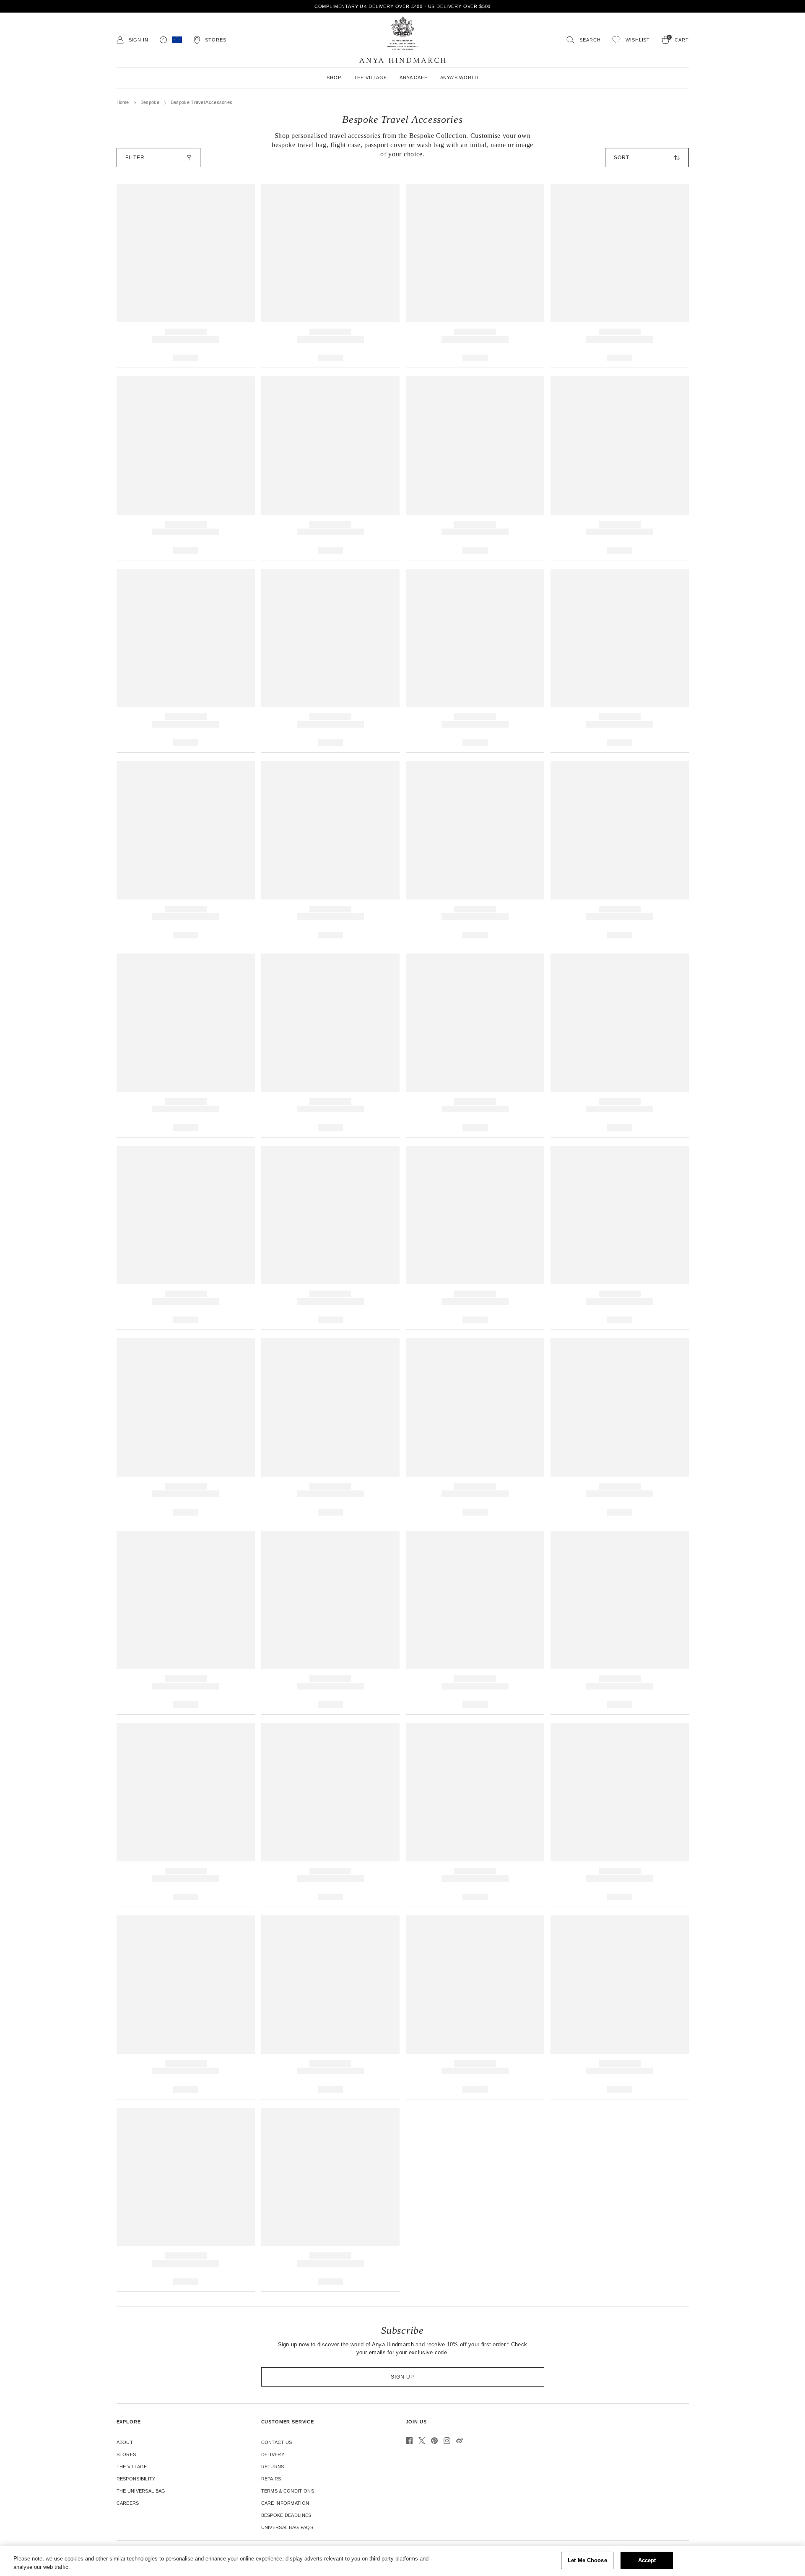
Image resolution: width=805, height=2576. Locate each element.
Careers (128, 2503)
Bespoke (150, 102)
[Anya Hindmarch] (402, 40)
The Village (132, 2467)
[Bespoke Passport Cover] (620, 276)
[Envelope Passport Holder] (475, 468)
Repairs (271, 2479)
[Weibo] (460, 2441)
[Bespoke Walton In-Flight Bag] (620, 2007)
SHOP (334, 78)
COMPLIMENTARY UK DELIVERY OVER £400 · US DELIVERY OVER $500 (403, 6)
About (125, 2442)
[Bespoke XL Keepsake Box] (186, 1623)
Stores (126, 2454)
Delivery (273, 2454)
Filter (135, 158)
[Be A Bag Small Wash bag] (330, 1046)
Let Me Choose (587, 2560)
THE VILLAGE (370, 78)
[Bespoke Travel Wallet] (186, 276)
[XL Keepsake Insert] (475, 1815)
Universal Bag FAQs (287, 2527)
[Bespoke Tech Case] (186, 2200)
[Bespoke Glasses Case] (475, 661)
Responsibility (136, 2479)
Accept (647, 2560)
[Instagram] (447, 2441)
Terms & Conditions (288, 2491)
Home (123, 102)
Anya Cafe (414, 78)
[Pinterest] (434, 2441)
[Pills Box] (620, 661)
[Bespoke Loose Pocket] (186, 2007)
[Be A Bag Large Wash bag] (475, 1046)
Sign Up (402, 2377)
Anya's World (459, 78)
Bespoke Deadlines (286, 2515)
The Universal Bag (141, 2491)
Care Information (285, 2503)
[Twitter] (422, 2441)
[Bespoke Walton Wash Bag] (475, 853)
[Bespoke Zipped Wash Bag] (186, 853)
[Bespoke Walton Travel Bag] (620, 1046)
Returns (273, 2467)
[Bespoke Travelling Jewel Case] (475, 1238)
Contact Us (277, 2442)
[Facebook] (409, 2441)
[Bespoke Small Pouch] (330, 1430)
